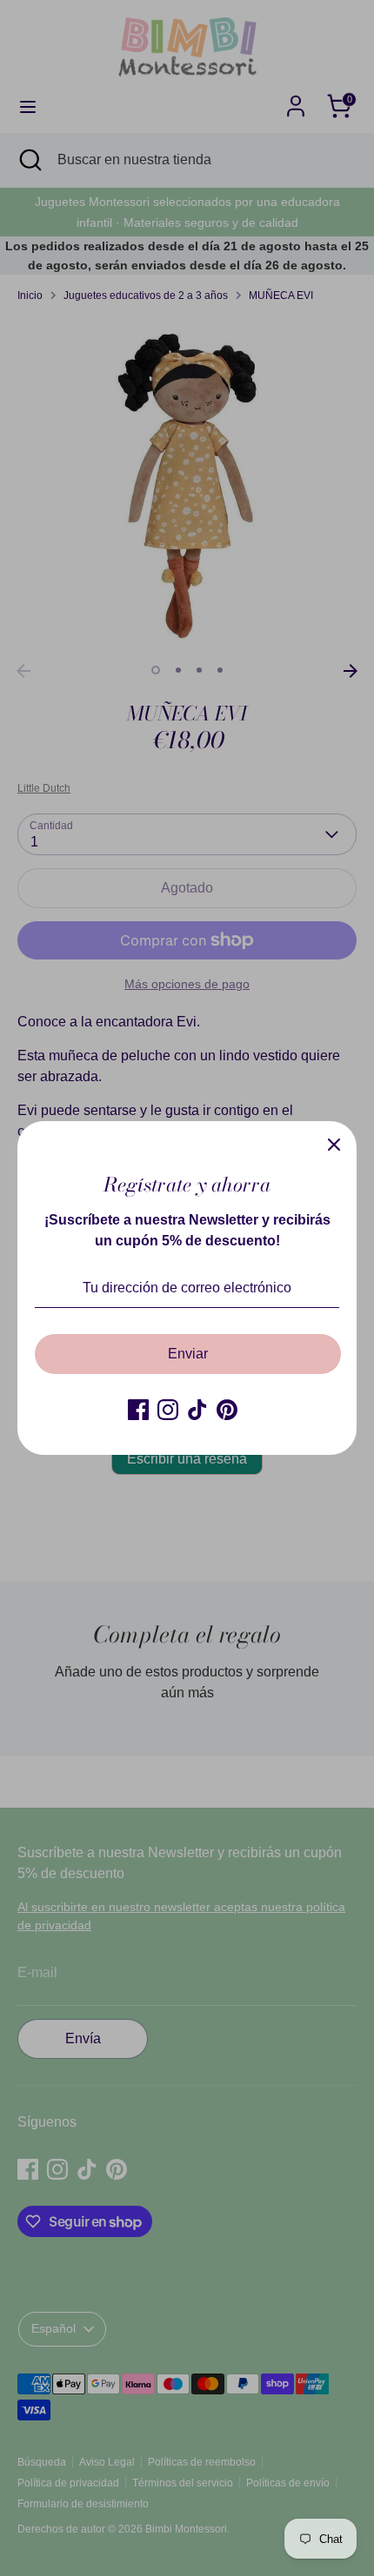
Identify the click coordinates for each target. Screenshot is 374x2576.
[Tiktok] (197, 1410)
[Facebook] (138, 1410)
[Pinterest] (227, 1410)
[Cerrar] (334, 1144)
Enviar (188, 1354)
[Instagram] (168, 1410)
